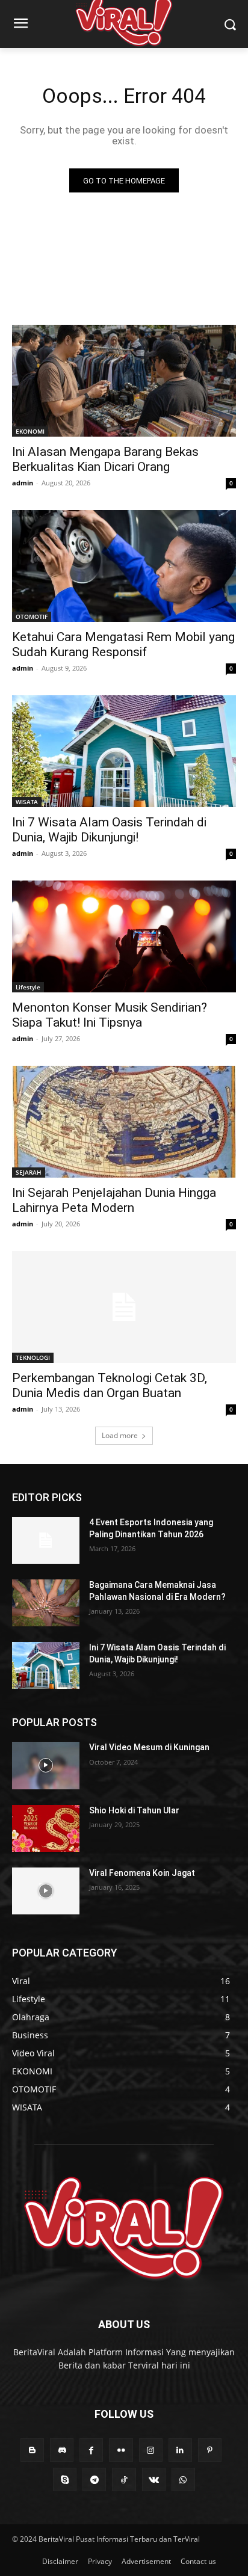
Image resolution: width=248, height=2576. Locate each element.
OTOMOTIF (32, 616)
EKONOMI (30, 431)
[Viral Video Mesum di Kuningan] (46, 1765)
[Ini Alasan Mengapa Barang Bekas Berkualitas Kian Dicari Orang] (124, 381)
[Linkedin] (180, 2450)
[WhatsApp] (183, 2479)
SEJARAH (29, 1172)
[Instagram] (151, 2450)
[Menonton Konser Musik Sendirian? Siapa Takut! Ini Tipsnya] (124, 936)
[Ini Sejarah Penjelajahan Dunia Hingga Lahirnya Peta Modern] (124, 1122)
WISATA (27, 802)
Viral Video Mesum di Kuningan (149, 1747)
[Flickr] (121, 2450)
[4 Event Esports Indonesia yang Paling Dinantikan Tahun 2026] (46, 1540)
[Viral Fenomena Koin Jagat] (46, 1891)
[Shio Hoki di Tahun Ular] (46, 1828)
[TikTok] (124, 2479)
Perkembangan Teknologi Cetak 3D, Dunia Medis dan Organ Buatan (110, 1385)
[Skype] (65, 2479)
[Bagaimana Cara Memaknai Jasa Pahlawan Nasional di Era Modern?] (46, 1603)
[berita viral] (124, 2228)
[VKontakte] (154, 2479)
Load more (120, 1435)
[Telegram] (94, 2479)
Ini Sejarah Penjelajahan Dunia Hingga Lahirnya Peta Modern (114, 1200)
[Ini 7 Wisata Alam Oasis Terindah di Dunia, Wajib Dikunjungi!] (124, 751)
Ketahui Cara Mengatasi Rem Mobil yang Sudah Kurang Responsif (123, 644)
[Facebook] (91, 2450)
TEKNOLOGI (33, 1357)
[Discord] (62, 2450)
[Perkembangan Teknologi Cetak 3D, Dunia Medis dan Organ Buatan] (124, 1307)
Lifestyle (28, 987)
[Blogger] (32, 2450)
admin (23, 483)
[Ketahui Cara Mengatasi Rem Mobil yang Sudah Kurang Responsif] (124, 566)
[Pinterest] (210, 2450)
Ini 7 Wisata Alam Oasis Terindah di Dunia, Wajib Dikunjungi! (109, 830)
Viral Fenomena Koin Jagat (142, 1873)
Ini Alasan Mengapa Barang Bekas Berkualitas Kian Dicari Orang (105, 459)
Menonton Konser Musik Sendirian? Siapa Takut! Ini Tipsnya (110, 1015)
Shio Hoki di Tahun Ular (134, 1810)
